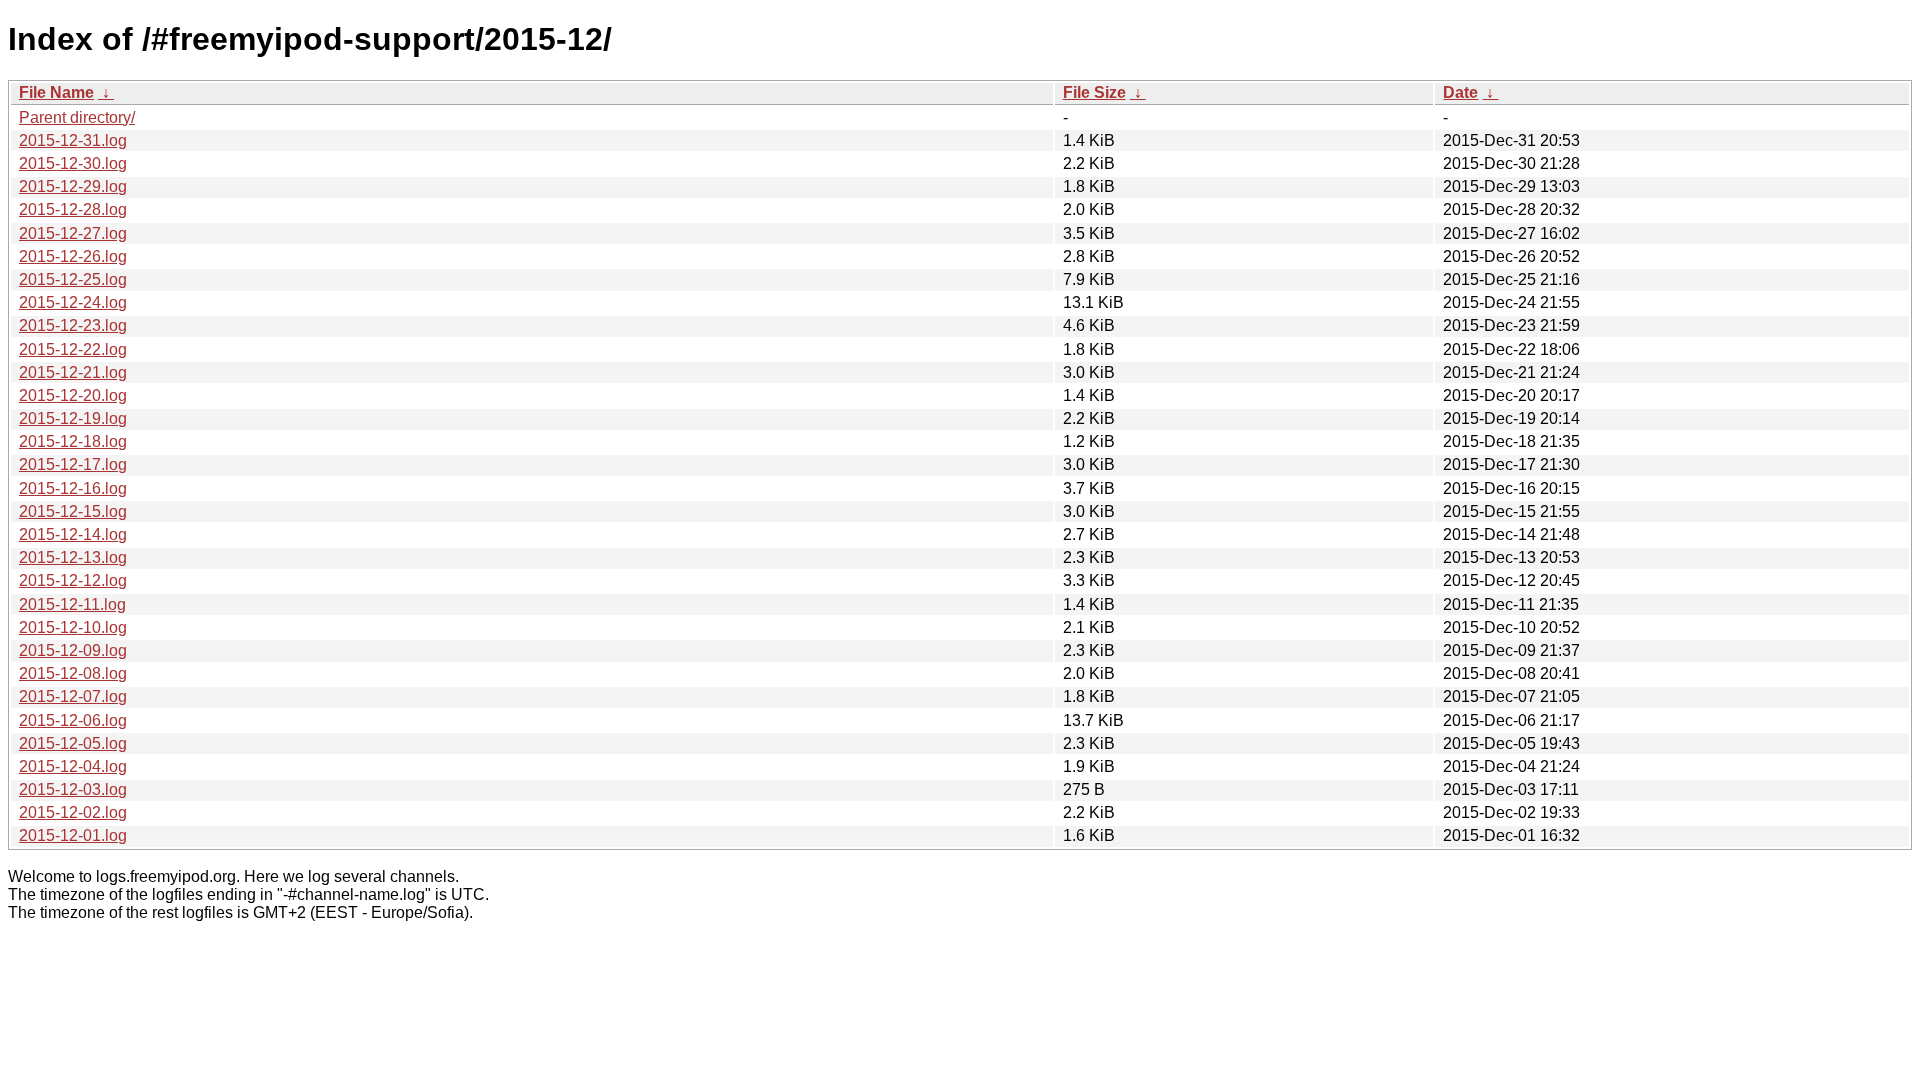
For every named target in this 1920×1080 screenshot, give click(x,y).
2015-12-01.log (73, 835)
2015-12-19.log (73, 418)
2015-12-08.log (73, 673)
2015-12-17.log (73, 464)
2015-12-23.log (73, 325)
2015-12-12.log (73, 580)
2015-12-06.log (73, 720)
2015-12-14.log (73, 534)
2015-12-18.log (73, 441)
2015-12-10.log (73, 627)
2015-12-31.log (73, 140)
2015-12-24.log (73, 302)
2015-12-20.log (73, 395)
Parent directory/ (77, 117)
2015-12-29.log (73, 186)
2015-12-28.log (73, 209)
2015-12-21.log (73, 372)
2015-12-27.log (73, 233)
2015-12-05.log (73, 743)
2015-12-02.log (73, 812)
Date (1460, 92)
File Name (56, 92)
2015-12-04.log (73, 766)
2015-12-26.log (73, 256)
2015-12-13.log (73, 557)
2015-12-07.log (73, 696)
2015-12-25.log (73, 279)
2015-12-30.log (73, 163)
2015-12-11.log (72, 604)
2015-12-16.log (73, 488)
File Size (1094, 92)
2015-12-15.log (73, 511)
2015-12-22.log (73, 349)
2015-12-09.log (73, 650)
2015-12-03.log (73, 789)
